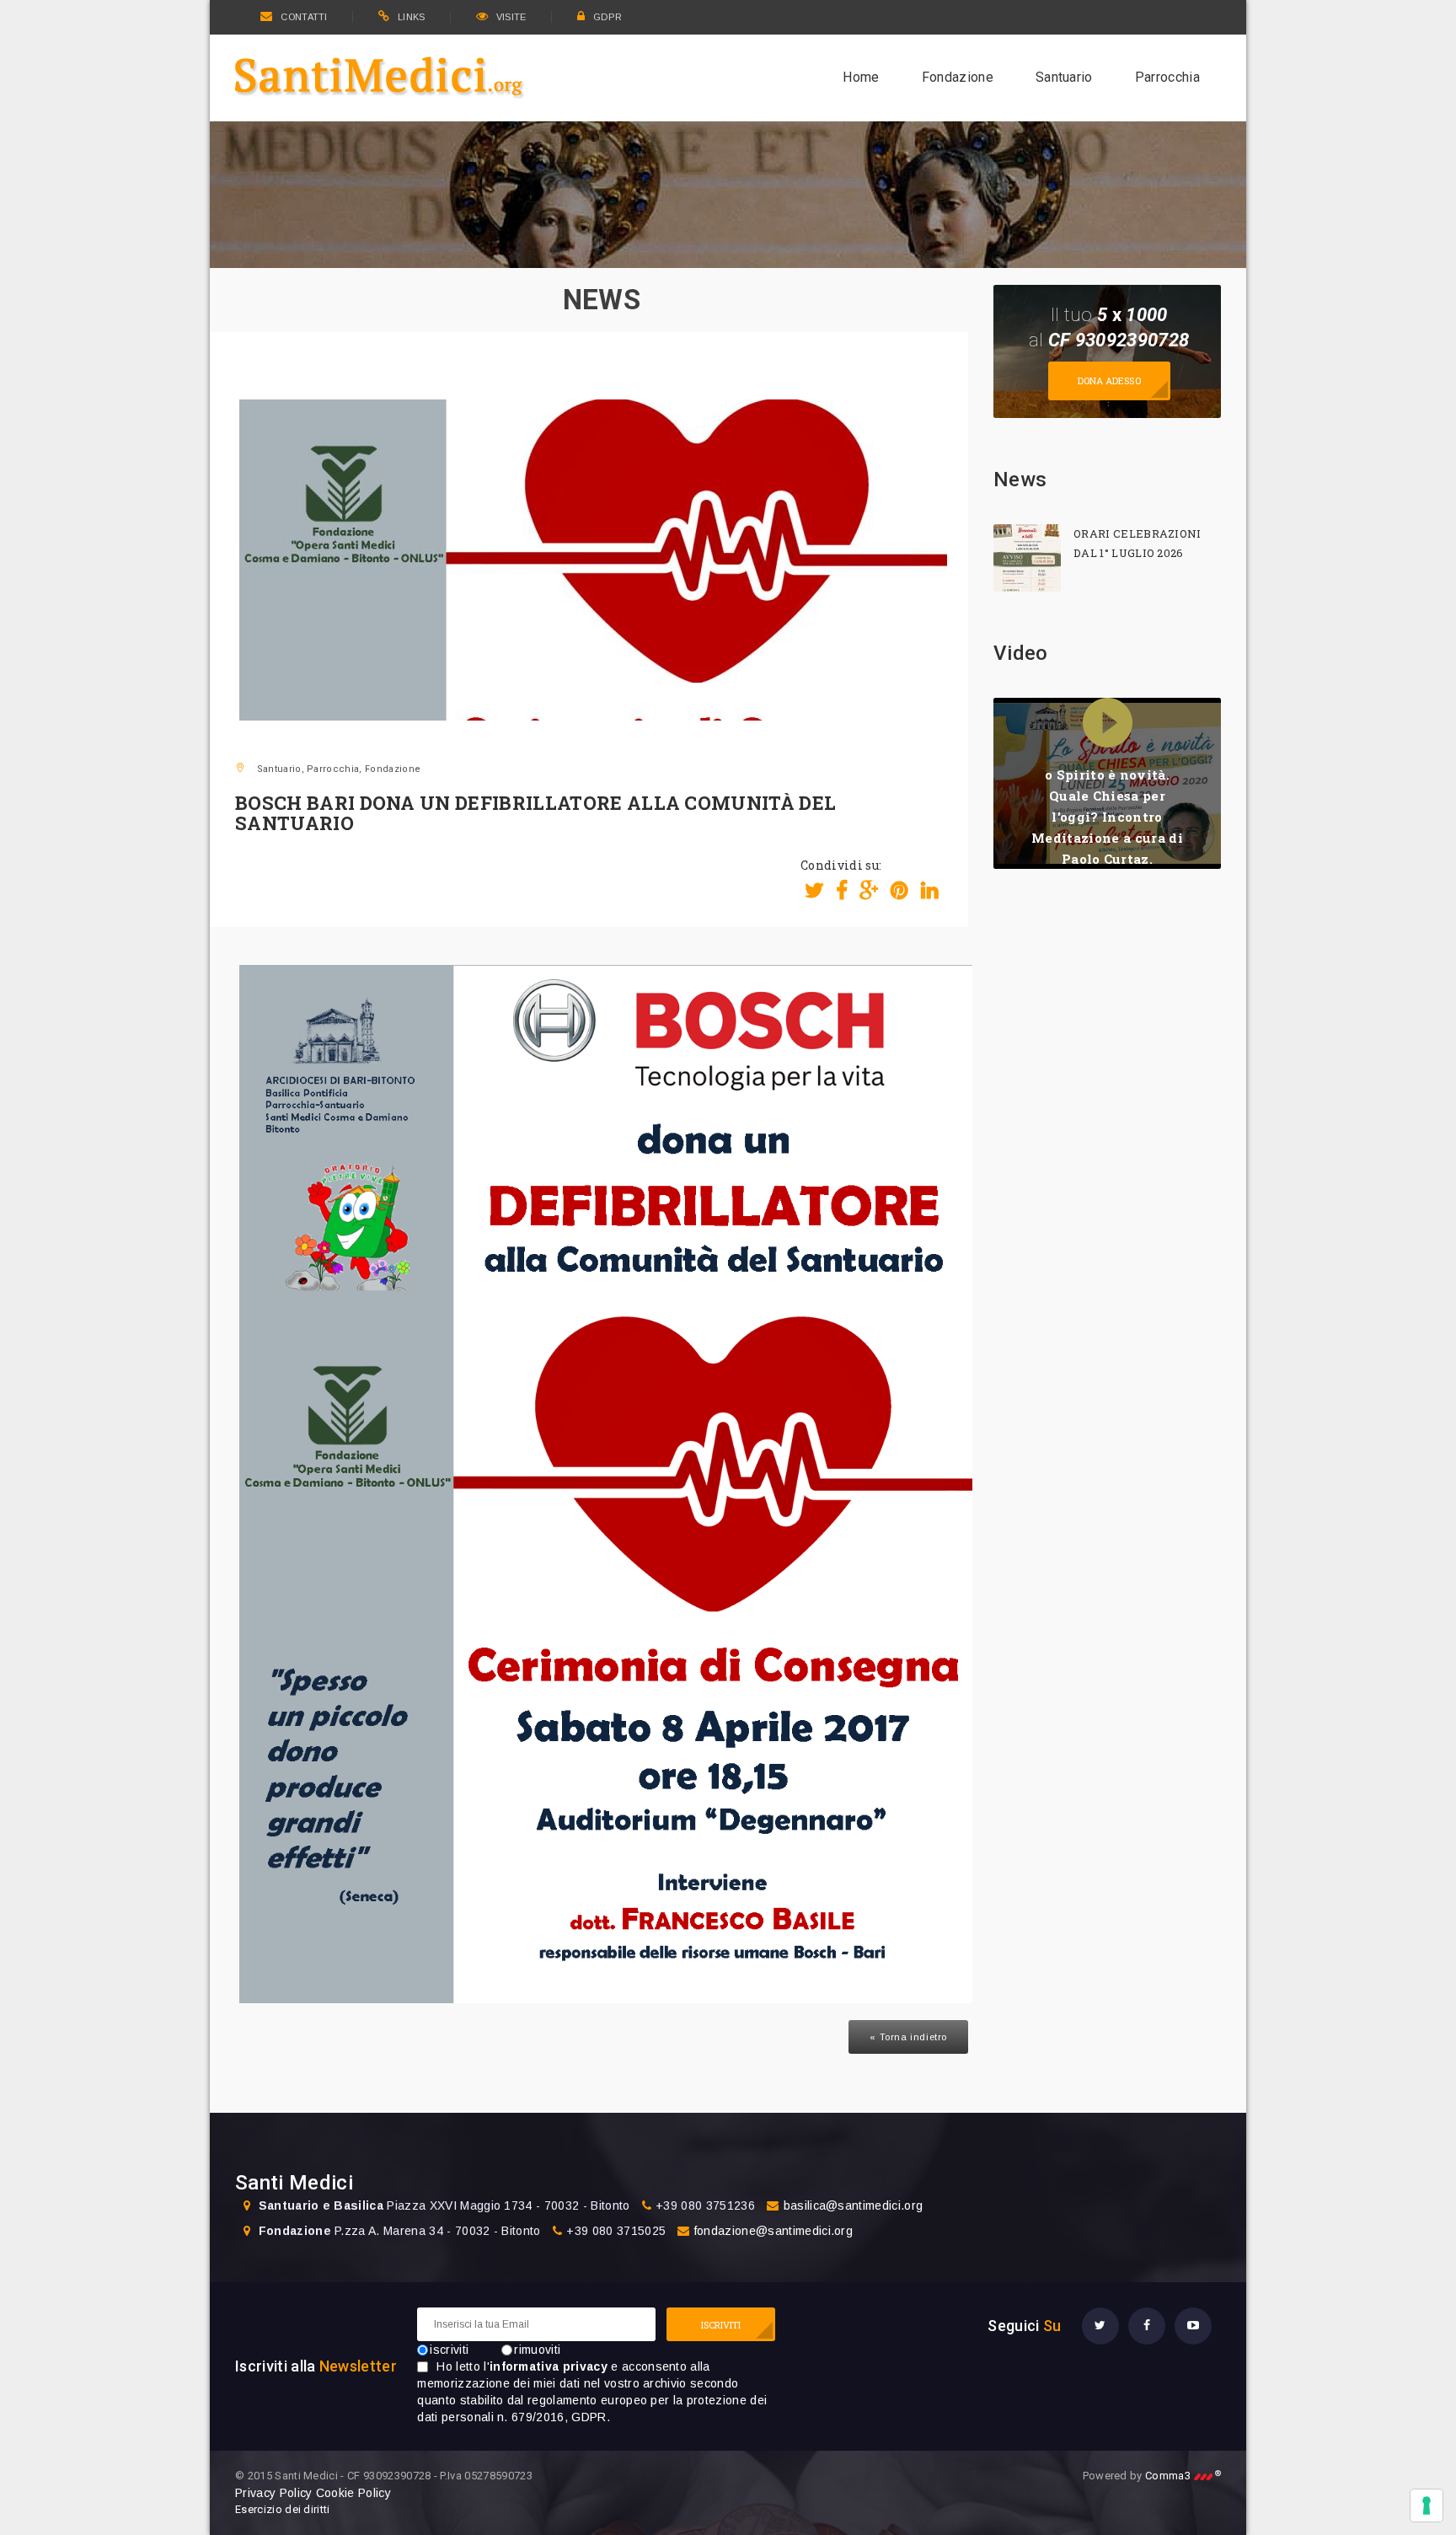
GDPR (608, 17)
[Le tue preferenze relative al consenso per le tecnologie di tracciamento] (1427, 2506)
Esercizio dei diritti (283, 2509)
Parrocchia (1167, 77)
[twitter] (1100, 2326)
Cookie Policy (353, 2493)
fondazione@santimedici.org (773, 2231)
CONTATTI (304, 17)
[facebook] (1147, 2326)
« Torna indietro (908, 2037)
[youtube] (1193, 2326)
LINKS (412, 17)
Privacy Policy (273, 2493)
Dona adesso (1109, 381)
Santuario (1064, 77)
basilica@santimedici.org (854, 2205)
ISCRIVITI (721, 2325)
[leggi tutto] (1027, 558)
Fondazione (958, 77)
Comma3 (1183, 2476)
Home (861, 77)
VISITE (511, 17)
